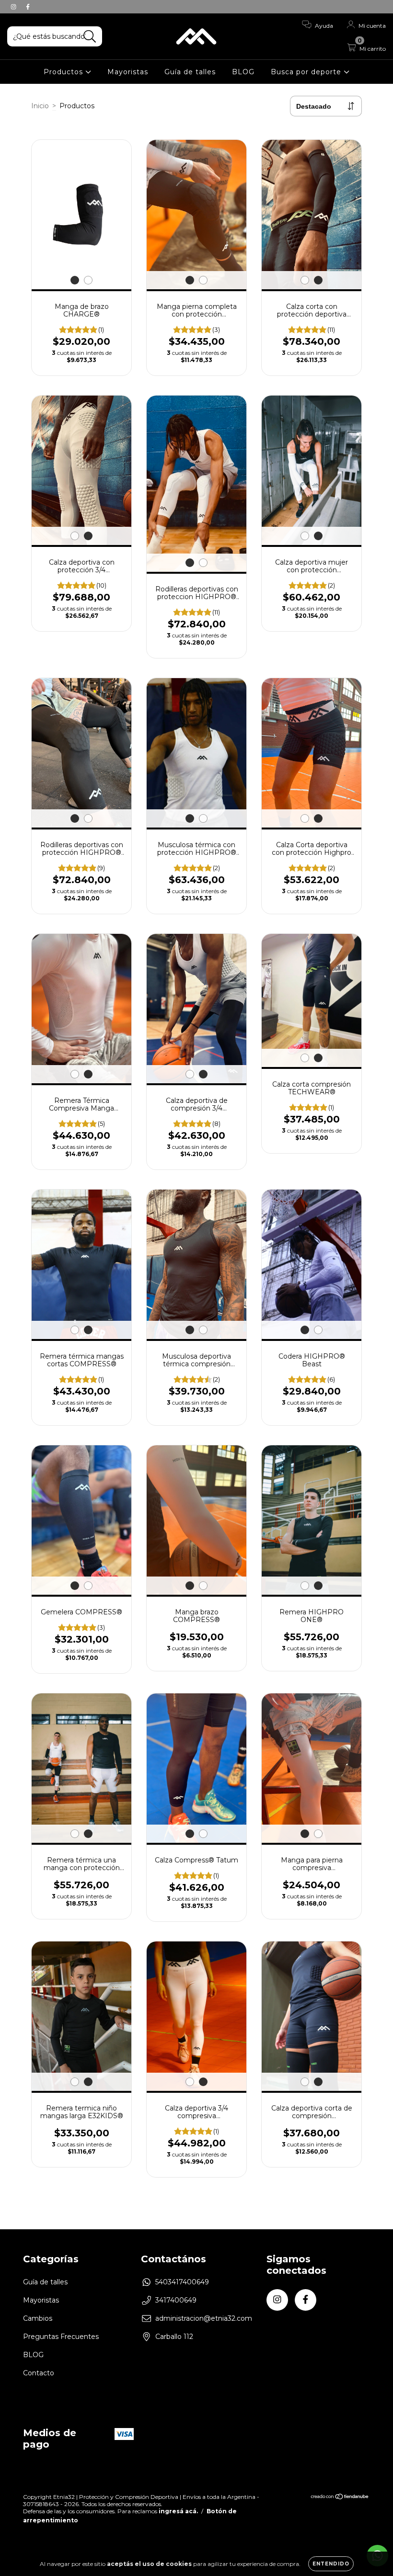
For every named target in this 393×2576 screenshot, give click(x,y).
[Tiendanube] (340, 2498)
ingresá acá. (178, 2511)
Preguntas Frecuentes (61, 2337)
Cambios (38, 2318)
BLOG (243, 72)
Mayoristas (128, 72)
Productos (64, 72)
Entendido (331, 2564)
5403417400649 (182, 2282)
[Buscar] (90, 37)
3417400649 (176, 2300)
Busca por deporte (307, 72)
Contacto (39, 2373)
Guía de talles (190, 72)
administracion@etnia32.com (204, 2318)
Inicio (40, 106)
